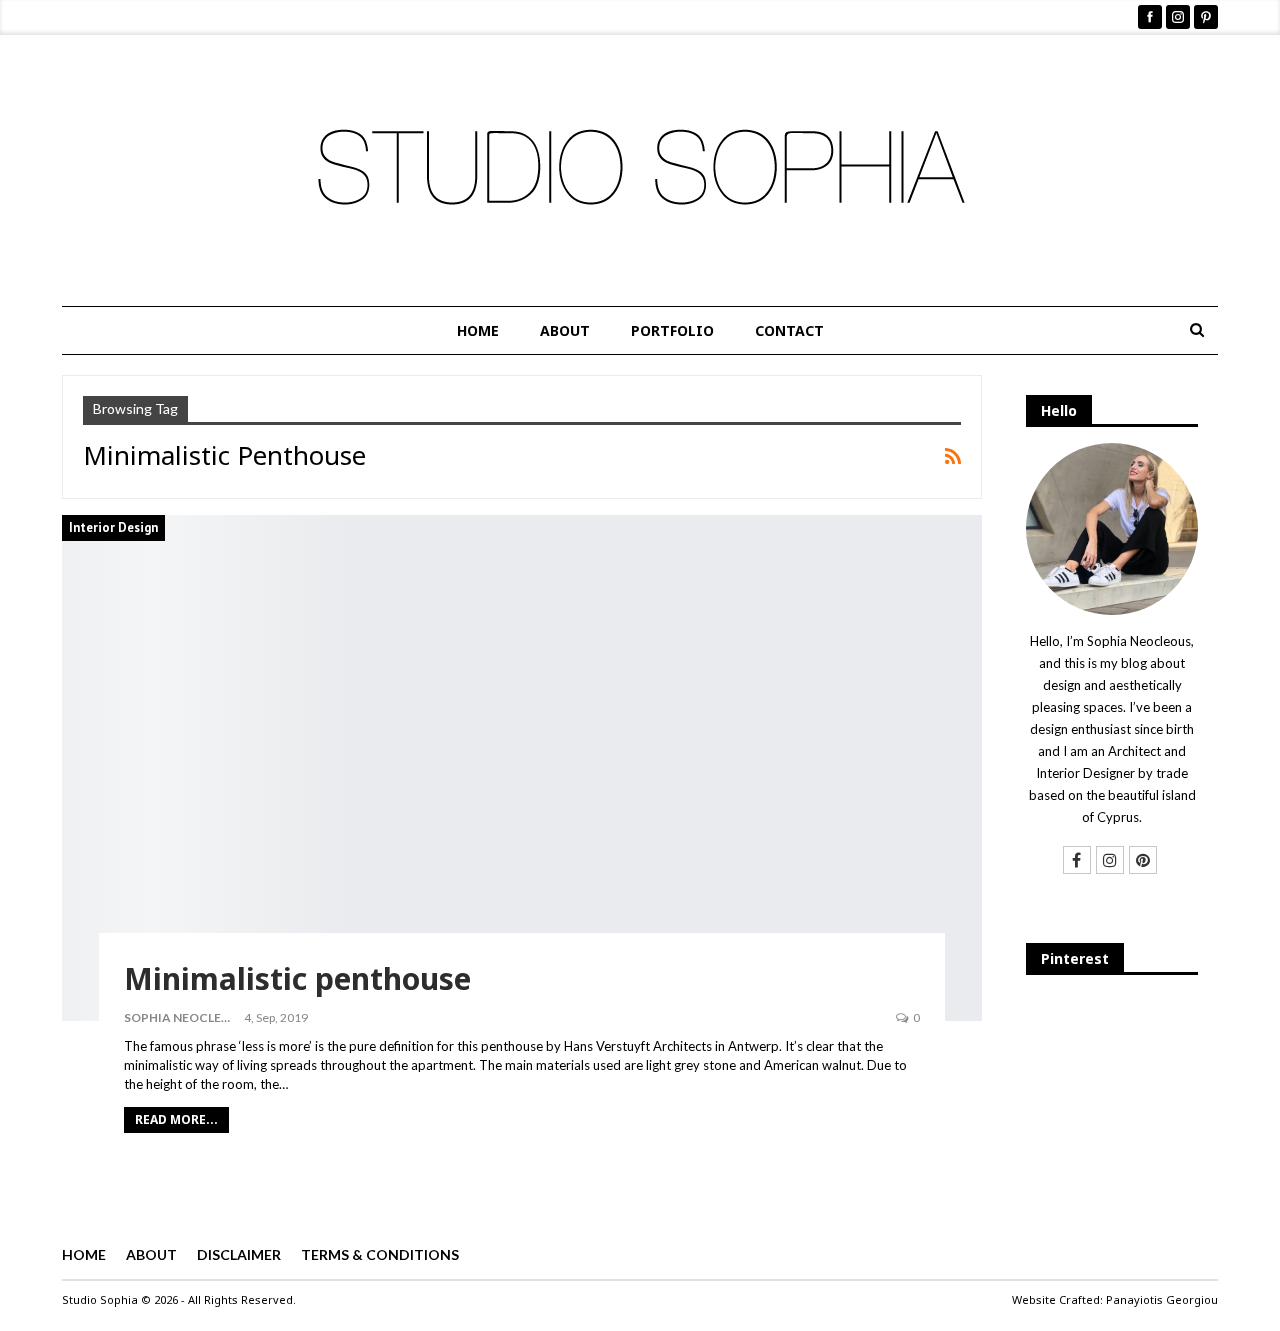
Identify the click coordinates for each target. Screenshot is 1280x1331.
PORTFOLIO (672, 330)
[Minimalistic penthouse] (522, 768)
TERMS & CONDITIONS (380, 1254)
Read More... (176, 1119)
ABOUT (565, 330)
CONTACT (789, 330)
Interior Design (113, 527)
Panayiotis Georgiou (1162, 1299)
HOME (478, 330)
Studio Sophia (100, 1299)
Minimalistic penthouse (297, 978)
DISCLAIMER (239, 1254)
